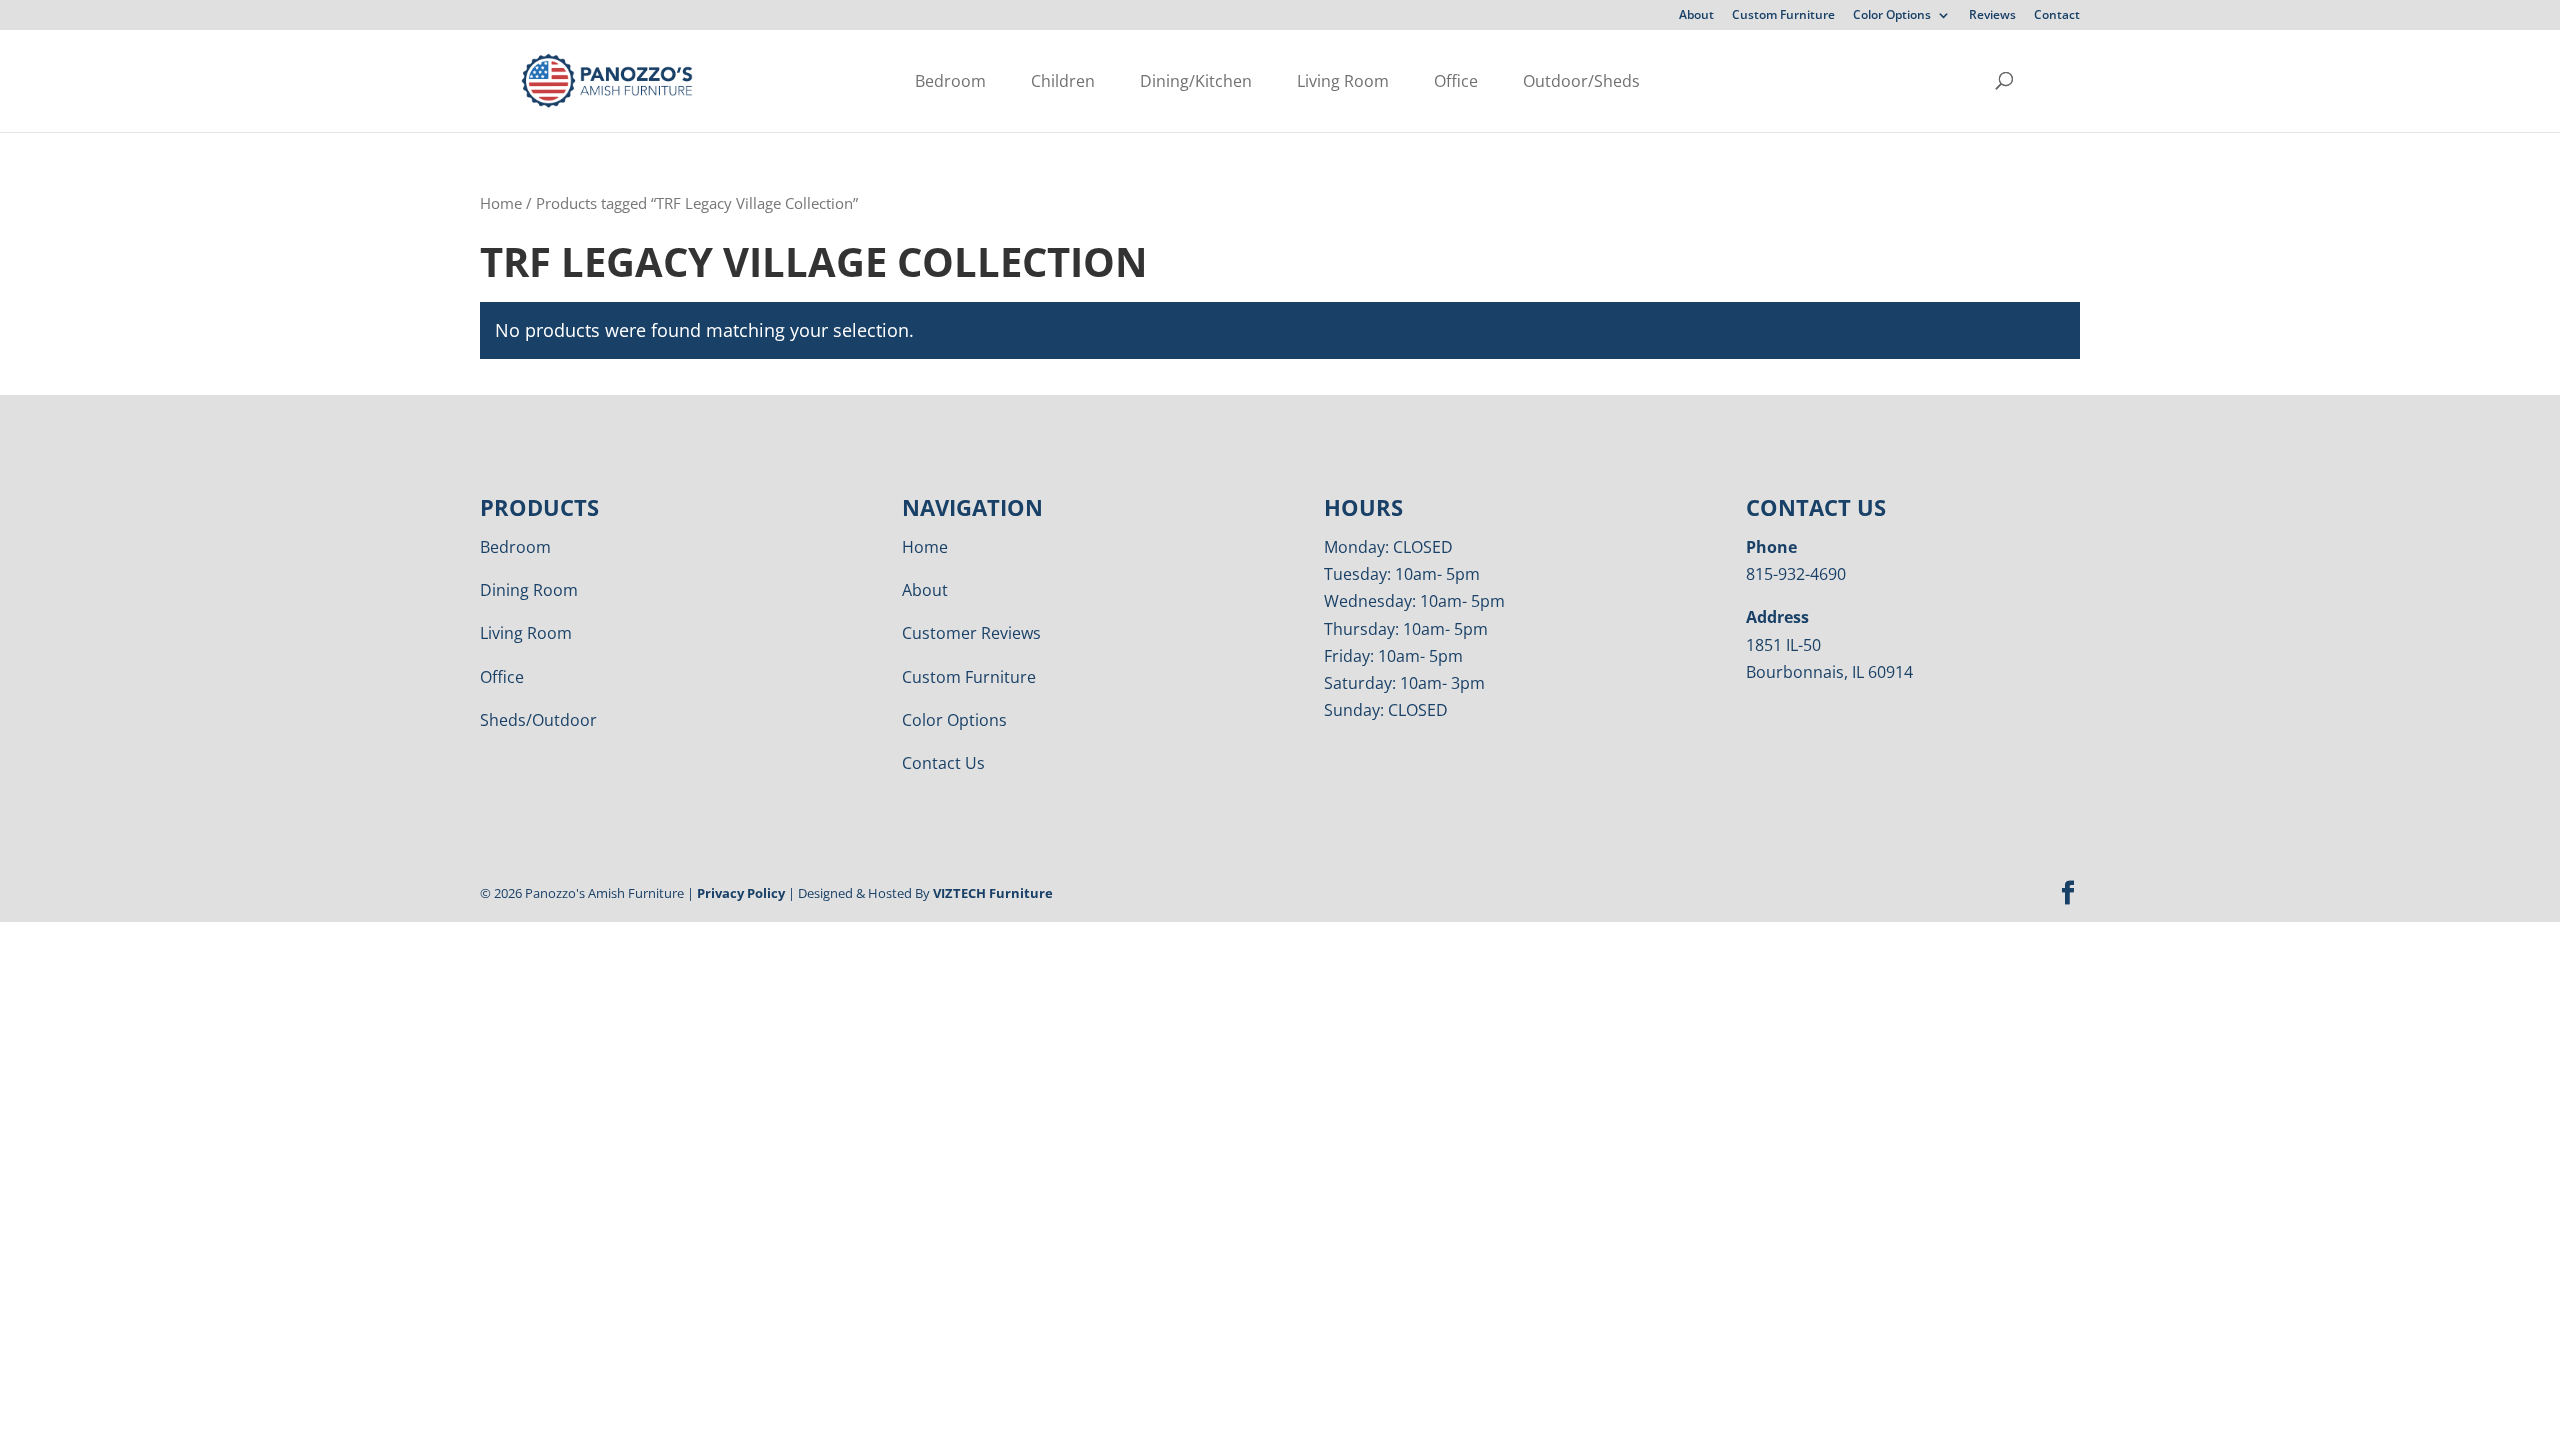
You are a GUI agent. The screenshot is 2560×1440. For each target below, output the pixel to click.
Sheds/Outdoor (538, 720)
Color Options (1892, 16)
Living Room (1343, 81)
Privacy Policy (741, 893)
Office (1456, 81)
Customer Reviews (971, 633)
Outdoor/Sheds (1581, 81)
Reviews (1992, 16)
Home (501, 203)
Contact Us (943, 763)
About (1696, 16)
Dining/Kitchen (1196, 81)
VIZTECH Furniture (993, 893)
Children (1063, 81)
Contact (2057, 16)
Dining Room (529, 590)
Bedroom (950, 81)
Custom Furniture (1783, 16)
